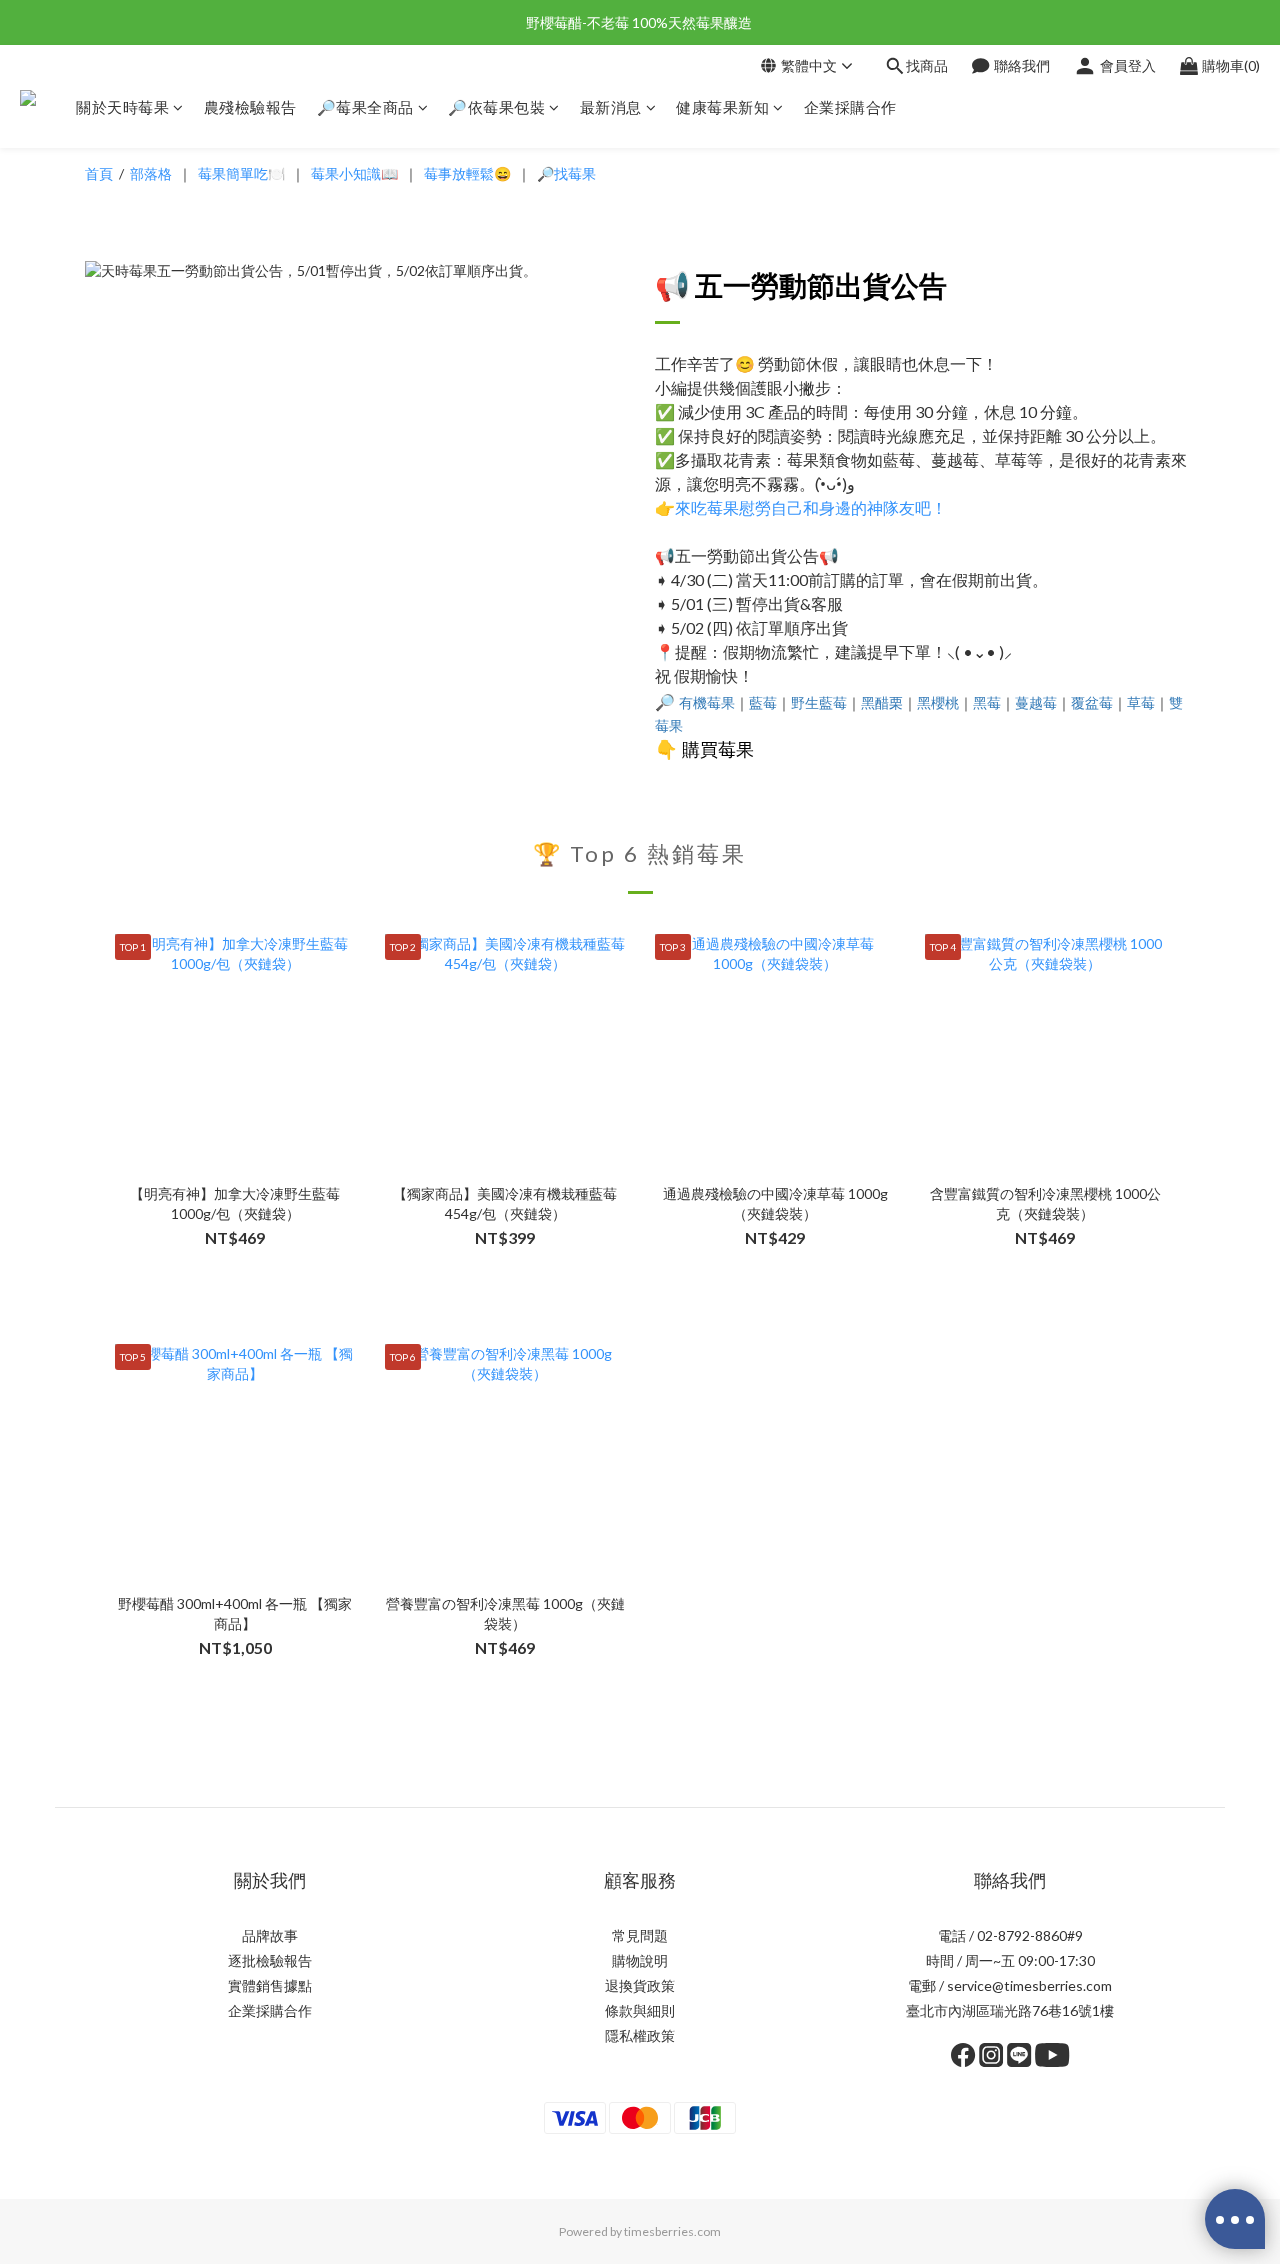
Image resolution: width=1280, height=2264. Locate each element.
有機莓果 (707, 702)
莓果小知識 (346, 173)
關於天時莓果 (122, 107)
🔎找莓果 (566, 173)
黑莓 (987, 702)
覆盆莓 (1092, 702)
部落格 (151, 173)
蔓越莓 (1036, 702)
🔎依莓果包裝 (496, 107)
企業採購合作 (850, 107)
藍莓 (763, 702)
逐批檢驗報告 (270, 1960)
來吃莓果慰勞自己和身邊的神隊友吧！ (811, 507)
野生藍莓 (819, 702)
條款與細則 (640, 2010)
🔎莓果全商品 (365, 107)
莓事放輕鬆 (459, 173)
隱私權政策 (640, 2035)
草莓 (1141, 702)
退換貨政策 (640, 1985)
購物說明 (640, 1960)
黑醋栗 (882, 702)
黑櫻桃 (938, 702)
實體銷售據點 (270, 1985)
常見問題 (640, 1935)
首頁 (99, 173)
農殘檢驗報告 (250, 107)
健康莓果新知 (722, 107)
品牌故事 (270, 1935)
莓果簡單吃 (233, 173)
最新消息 (611, 107)
